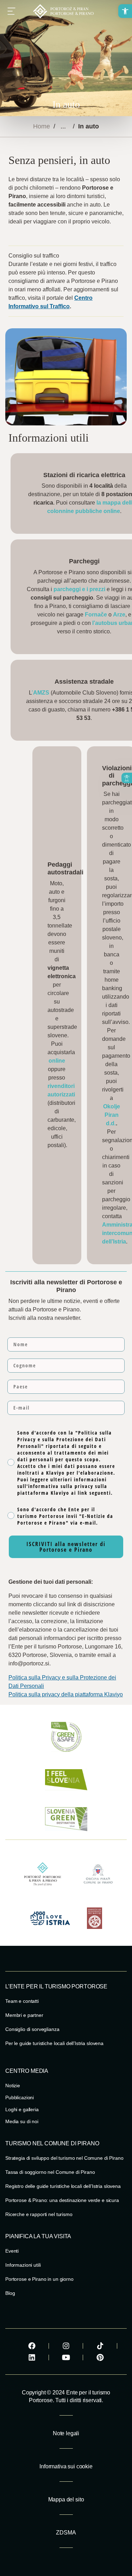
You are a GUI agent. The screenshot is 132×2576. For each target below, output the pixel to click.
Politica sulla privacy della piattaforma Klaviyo (66, 1694)
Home (42, 126)
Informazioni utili (23, 2265)
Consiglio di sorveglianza (32, 2029)
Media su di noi (22, 2121)
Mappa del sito (66, 2499)
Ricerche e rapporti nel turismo (39, 2214)
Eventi (12, 2251)
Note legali (66, 2433)
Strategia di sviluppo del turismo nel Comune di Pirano (64, 2158)
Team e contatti (22, 2001)
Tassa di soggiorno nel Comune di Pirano (50, 2172)
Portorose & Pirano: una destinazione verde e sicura (62, 2200)
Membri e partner (24, 2015)
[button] (125, 11)
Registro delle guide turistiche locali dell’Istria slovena (63, 2186)
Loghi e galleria (22, 2109)
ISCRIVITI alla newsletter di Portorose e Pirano (66, 1547)
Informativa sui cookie (66, 2466)
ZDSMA (66, 2533)
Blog (10, 2293)
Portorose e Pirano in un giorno (39, 2279)
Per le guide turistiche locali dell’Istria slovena (54, 2043)
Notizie (13, 2086)
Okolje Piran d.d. (112, 1115)
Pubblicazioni (20, 2097)
